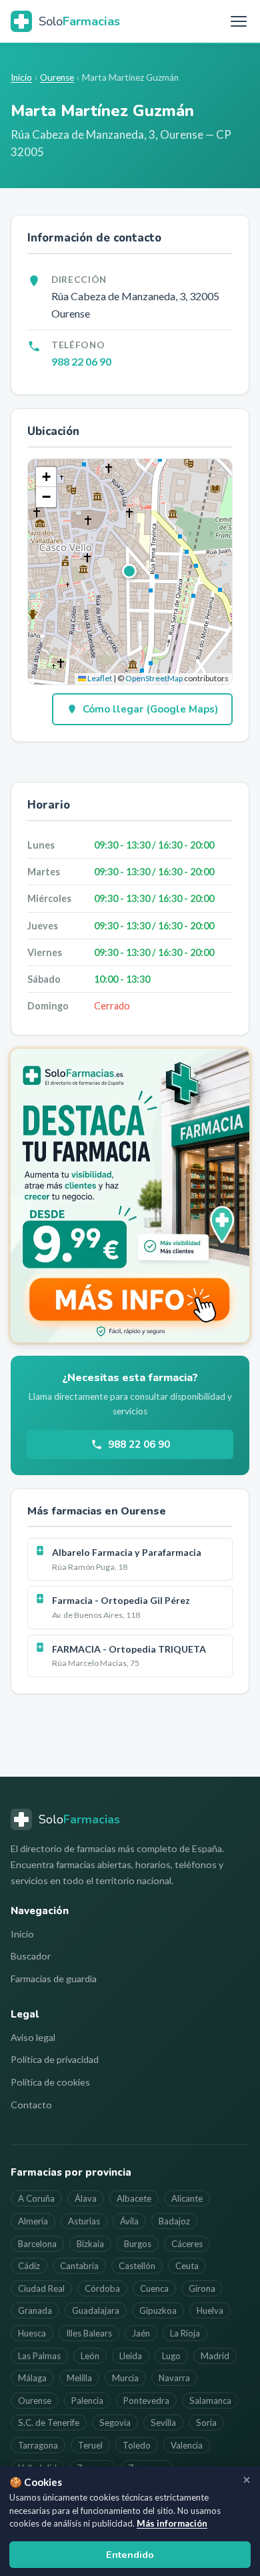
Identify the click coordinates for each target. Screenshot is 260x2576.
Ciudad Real (41, 2288)
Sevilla (163, 2423)
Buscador (31, 1956)
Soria (206, 2423)
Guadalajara (96, 2310)
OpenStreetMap (154, 678)
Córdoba (102, 2288)
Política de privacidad (55, 2059)
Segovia (115, 2423)
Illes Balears (89, 2333)
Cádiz (29, 2266)
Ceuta (187, 2266)
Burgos (138, 2244)
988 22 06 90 (81, 361)
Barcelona (37, 2244)
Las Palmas (39, 2356)
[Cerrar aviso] (247, 2480)
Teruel (90, 2445)
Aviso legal (33, 2037)
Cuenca (154, 2288)
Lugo (171, 2356)
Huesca (32, 2333)
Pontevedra (146, 2401)
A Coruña (36, 2198)
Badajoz (174, 2221)
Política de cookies (50, 2082)
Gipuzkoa (158, 2310)
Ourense (57, 77)
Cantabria (79, 2266)
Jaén (141, 2333)
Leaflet (99, 678)
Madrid (215, 2356)
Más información (172, 2523)
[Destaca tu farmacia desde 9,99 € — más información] (130, 1196)
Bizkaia (90, 2244)
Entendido (130, 2555)
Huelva (210, 2310)
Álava (86, 2198)
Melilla (79, 2378)
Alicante (187, 2198)
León (90, 2356)
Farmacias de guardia (54, 1979)
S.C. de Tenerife (49, 2423)
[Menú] (239, 21)
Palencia (87, 2401)
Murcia (125, 2378)
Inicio (21, 77)
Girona (202, 2288)
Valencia (187, 2445)
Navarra (174, 2378)
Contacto (31, 2105)
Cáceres (187, 2244)
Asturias (84, 2221)
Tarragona (38, 2445)
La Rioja (185, 2333)
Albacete (134, 2198)
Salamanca (210, 2401)
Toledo (137, 2445)
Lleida (131, 2356)
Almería (33, 2221)
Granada (35, 2310)
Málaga (32, 2378)
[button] (130, 572)
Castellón (137, 2266)
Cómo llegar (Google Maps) (150, 709)
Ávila (129, 2221)
